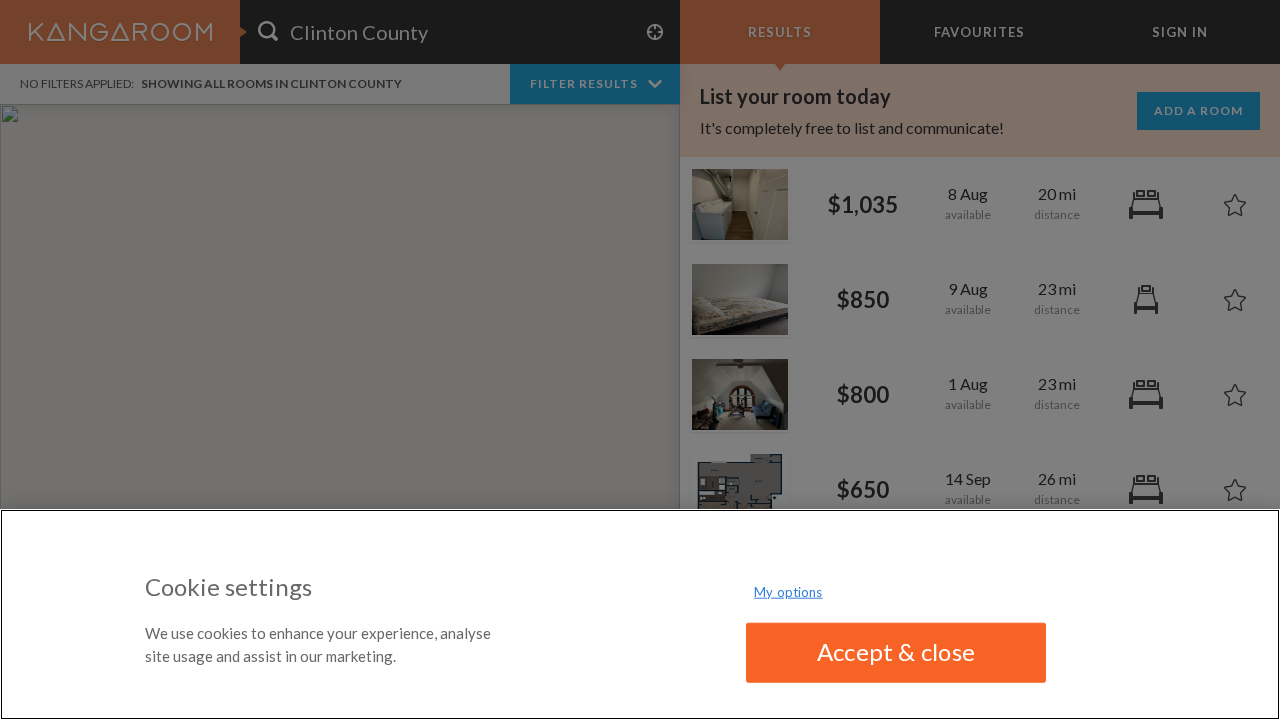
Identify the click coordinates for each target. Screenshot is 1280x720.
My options (788, 592)
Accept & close (896, 651)
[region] (640, 614)
